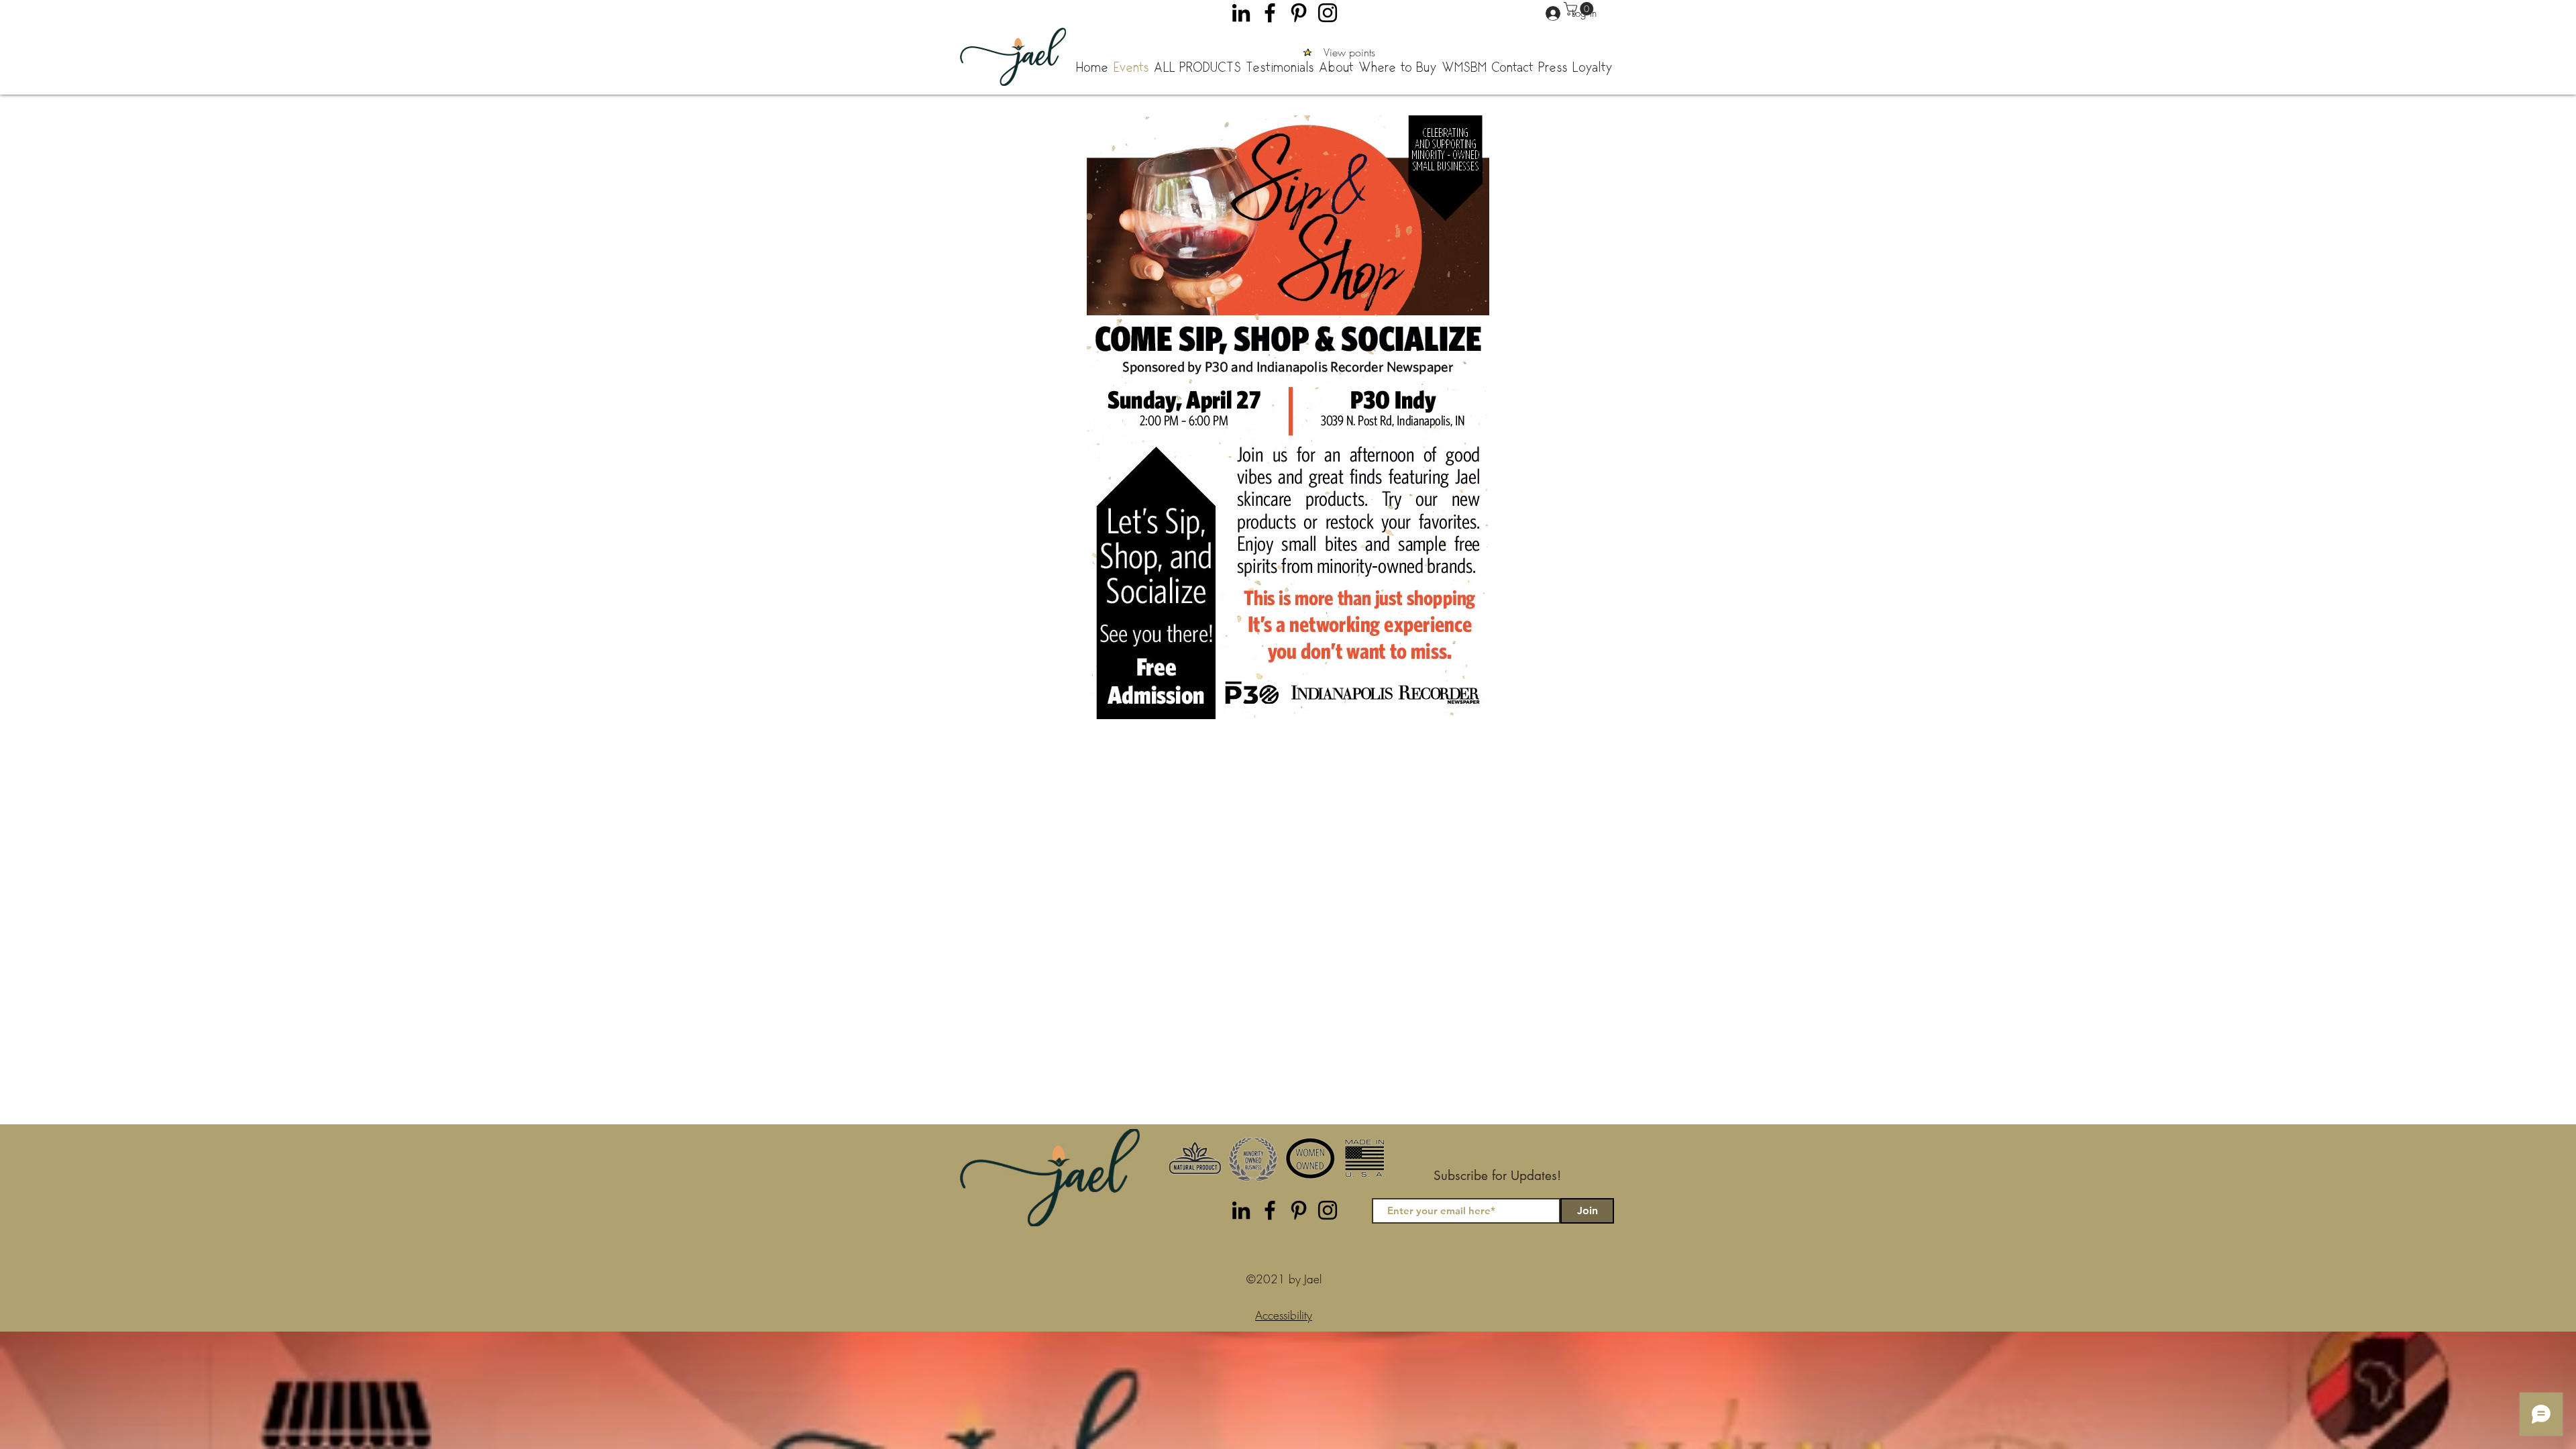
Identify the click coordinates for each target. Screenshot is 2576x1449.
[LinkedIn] (1241, 13)
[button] (1580, 9)
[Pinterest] (1299, 13)
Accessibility (1284, 1315)
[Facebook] (1270, 13)
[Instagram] (1328, 13)
